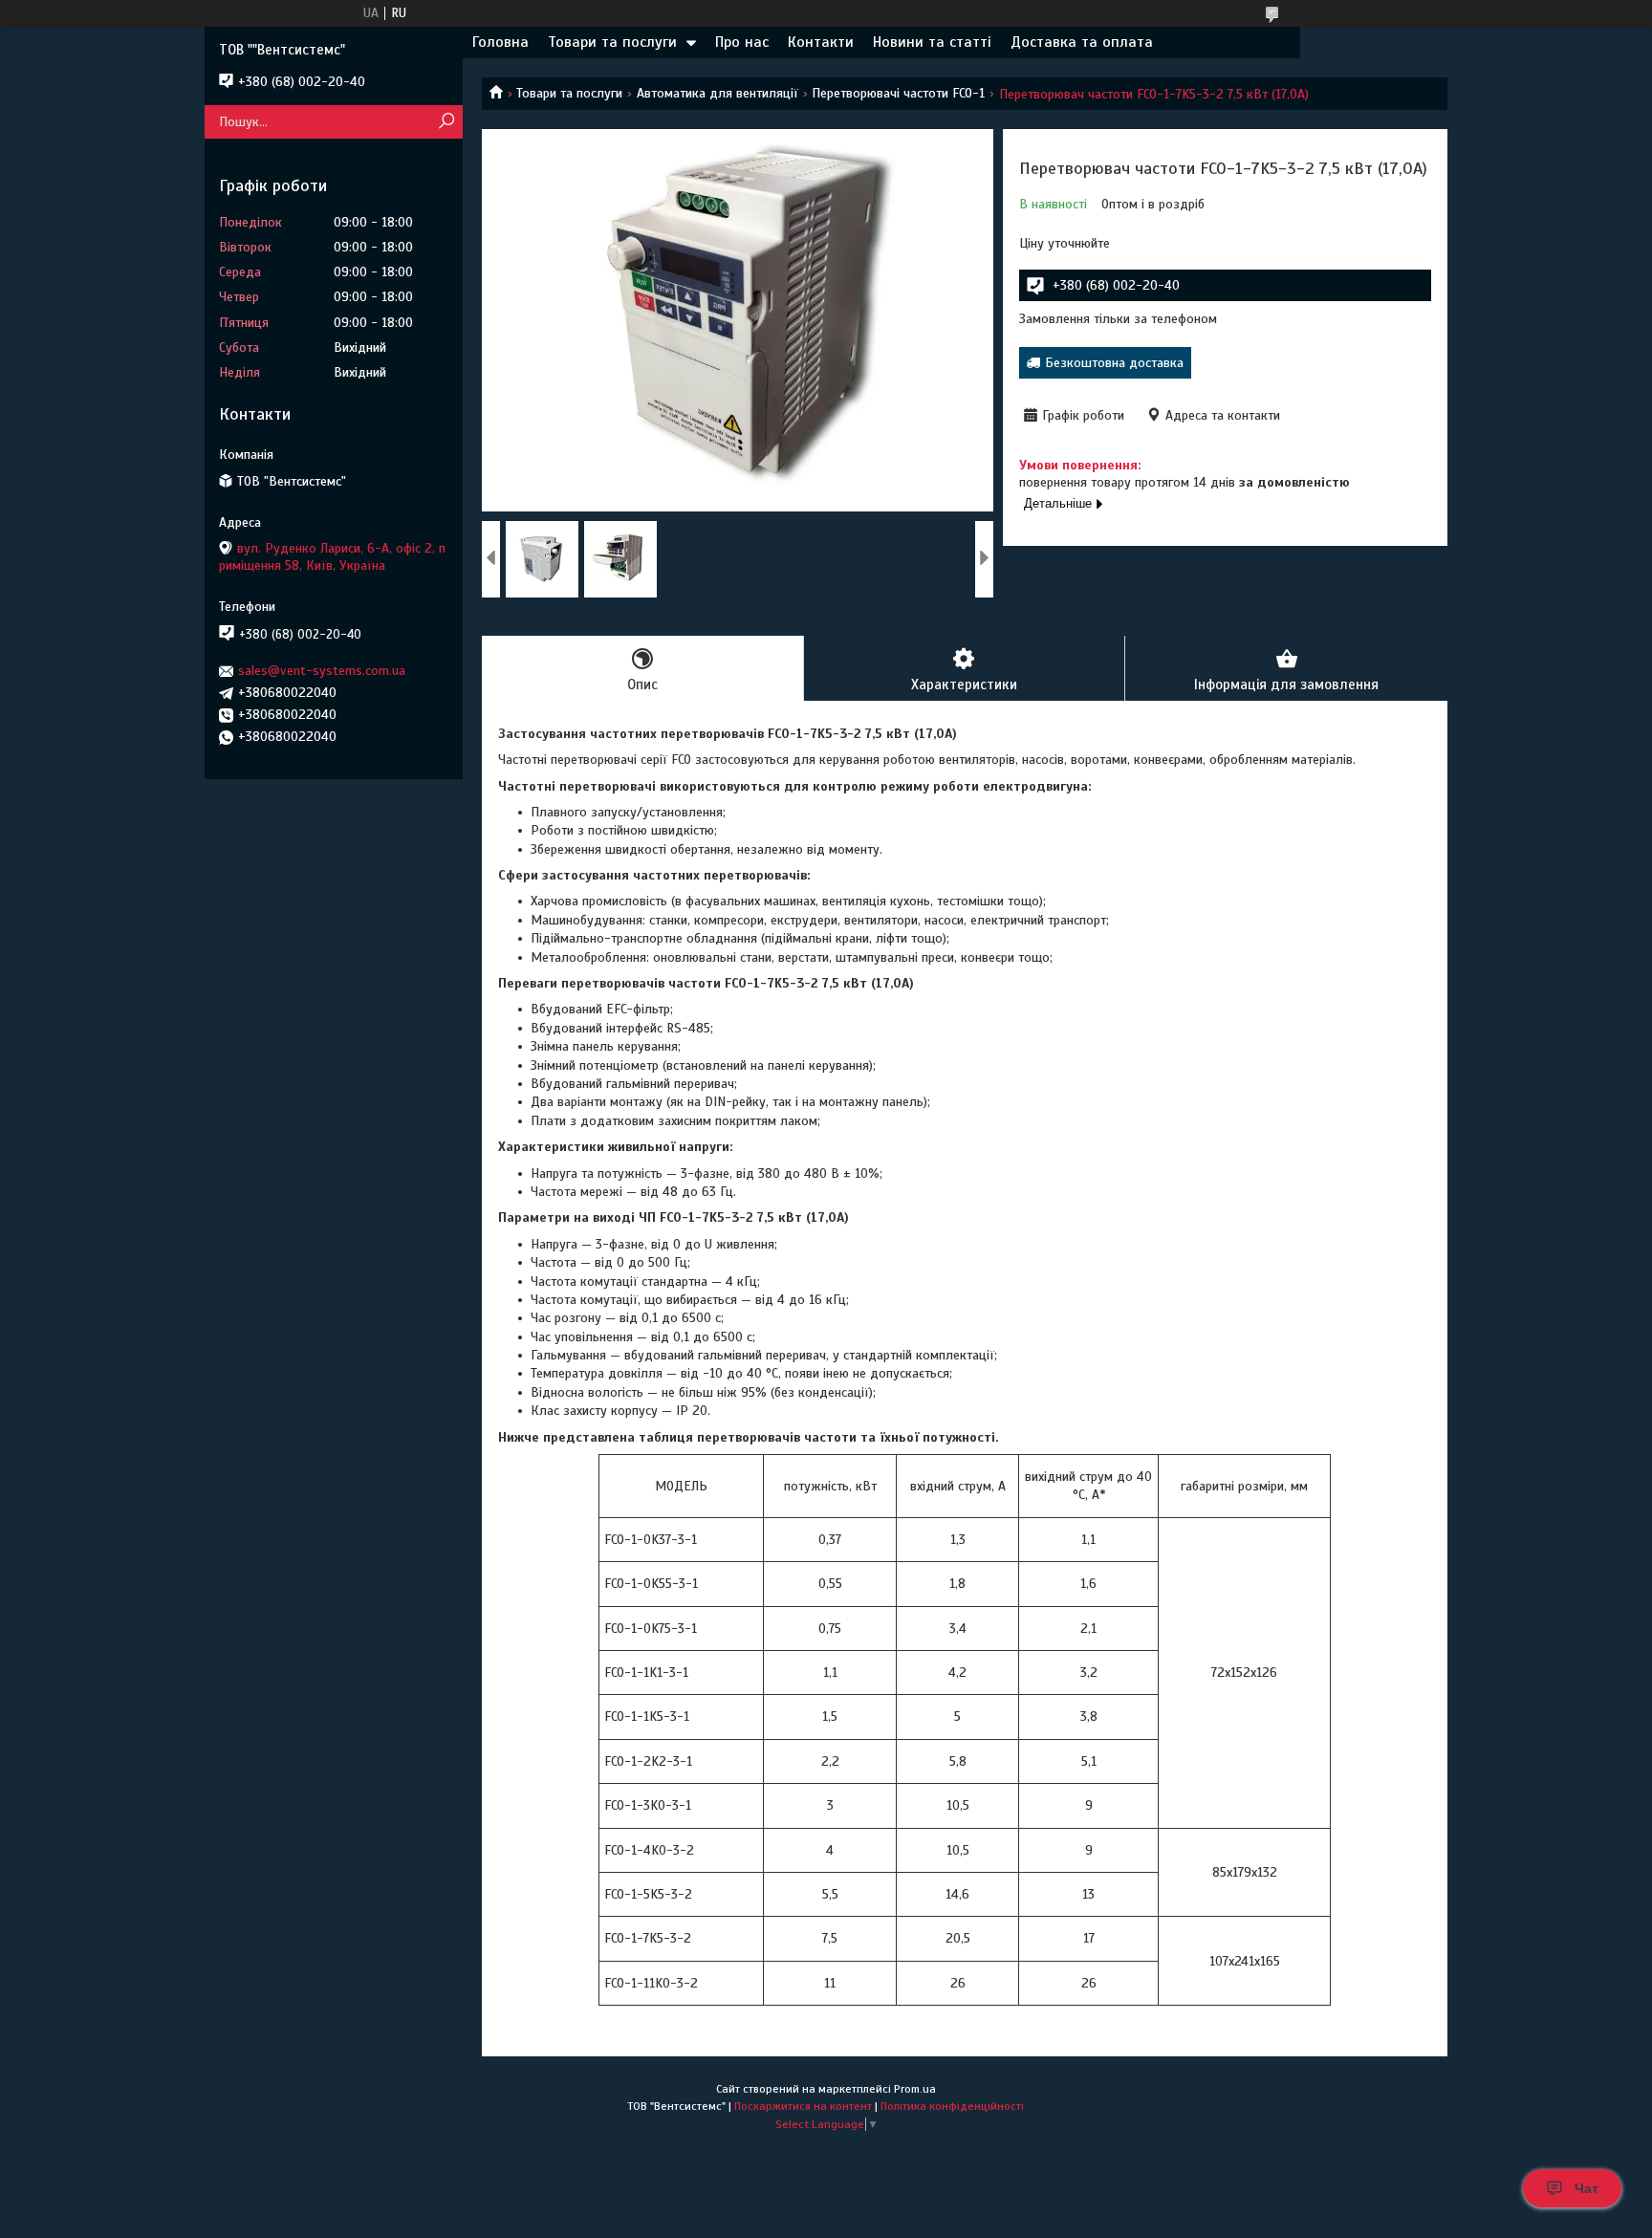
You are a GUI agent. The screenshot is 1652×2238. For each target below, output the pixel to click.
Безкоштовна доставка (1114, 363)
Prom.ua (915, 2089)
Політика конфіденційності (952, 2106)
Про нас (742, 42)
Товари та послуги (612, 42)
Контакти (821, 42)
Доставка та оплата (1082, 42)
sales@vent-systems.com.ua (322, 671)
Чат (1587, 2188)
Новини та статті (932, 42)
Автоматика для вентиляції (717, 93)
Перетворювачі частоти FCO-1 (898, 93)
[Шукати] (446, 122)
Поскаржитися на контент (803, 2106)
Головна (500, 42)
